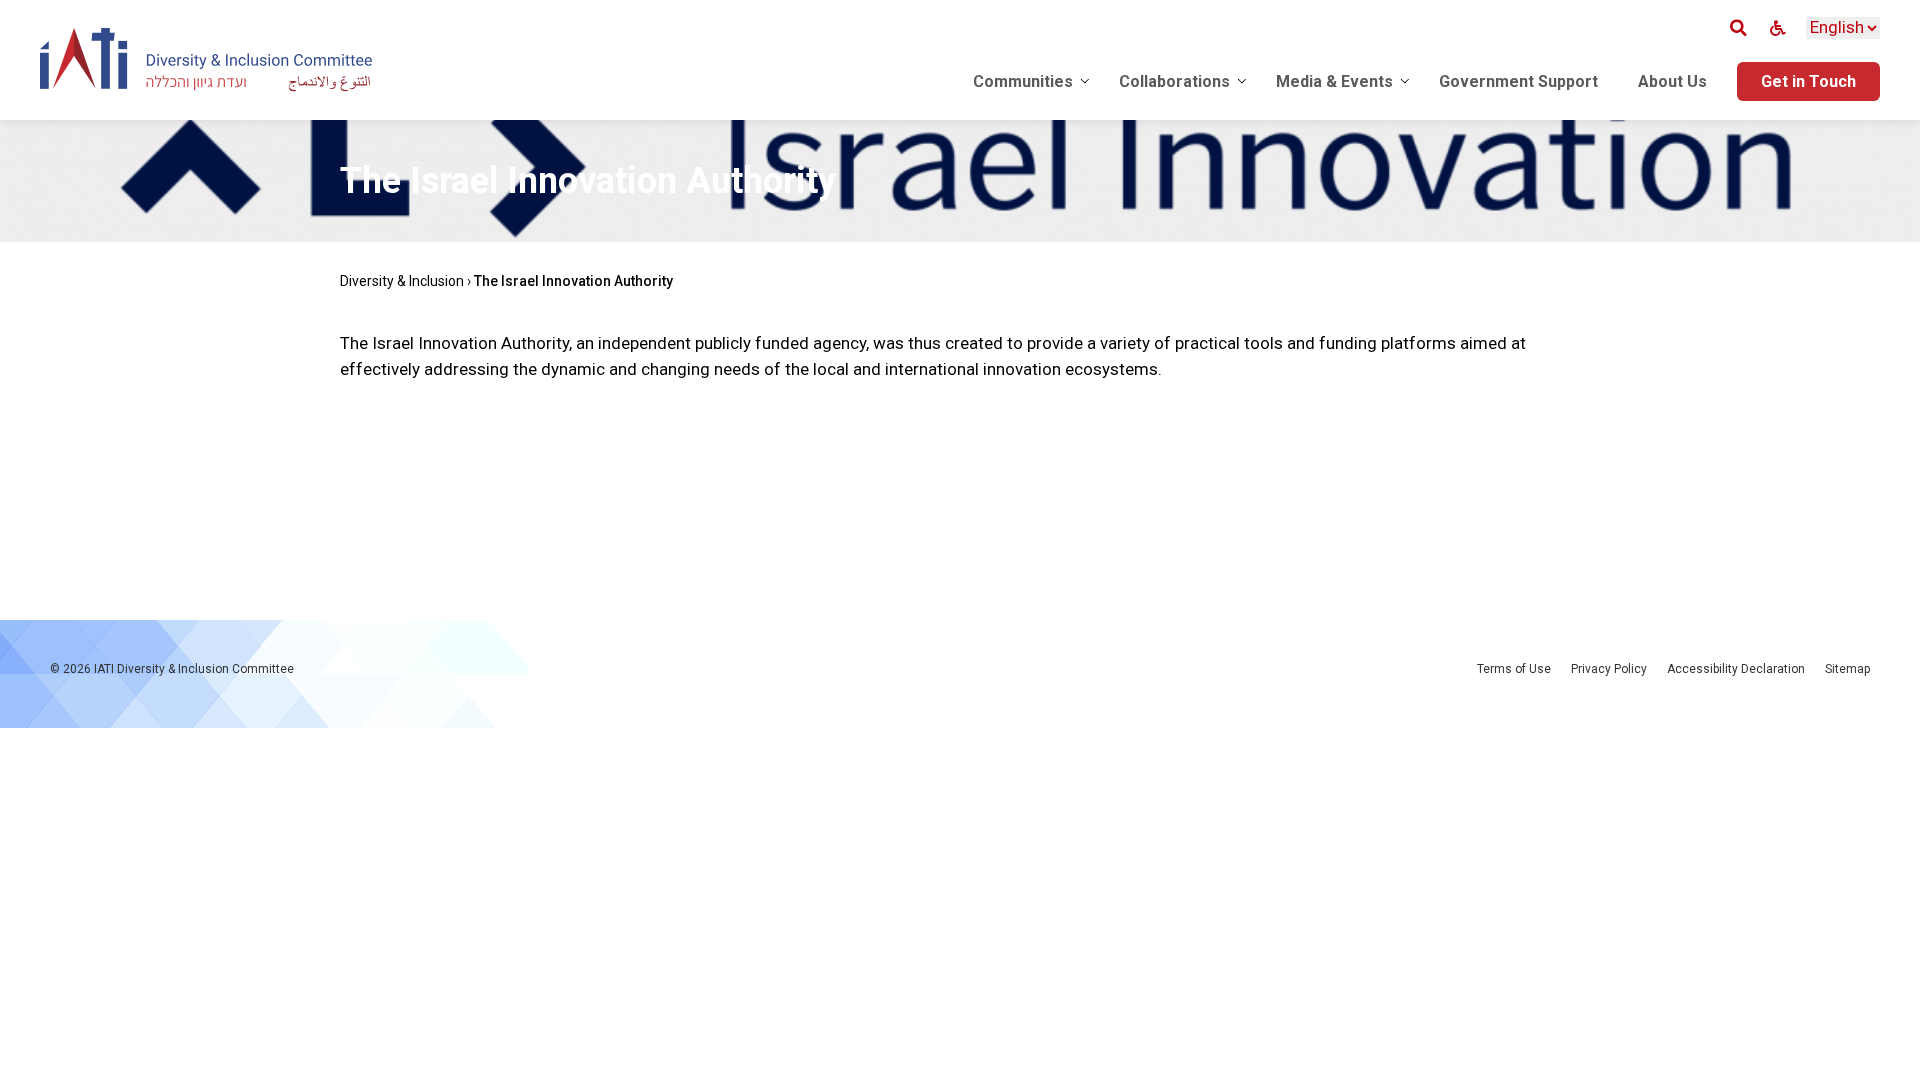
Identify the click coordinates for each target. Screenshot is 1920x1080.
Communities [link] (1023, 81)
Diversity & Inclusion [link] (402, 281)
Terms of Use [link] (1514, 669)
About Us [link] (1672, 81)
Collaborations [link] (1174, 81)
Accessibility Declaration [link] (1736, 669)
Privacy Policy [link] (1609, 669)
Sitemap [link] (1847, 669)
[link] (206, 64)
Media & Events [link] (1334, 81)
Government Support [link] (1518, 81)
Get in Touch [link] (1808, 81)
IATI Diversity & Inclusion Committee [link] (194, 669)
